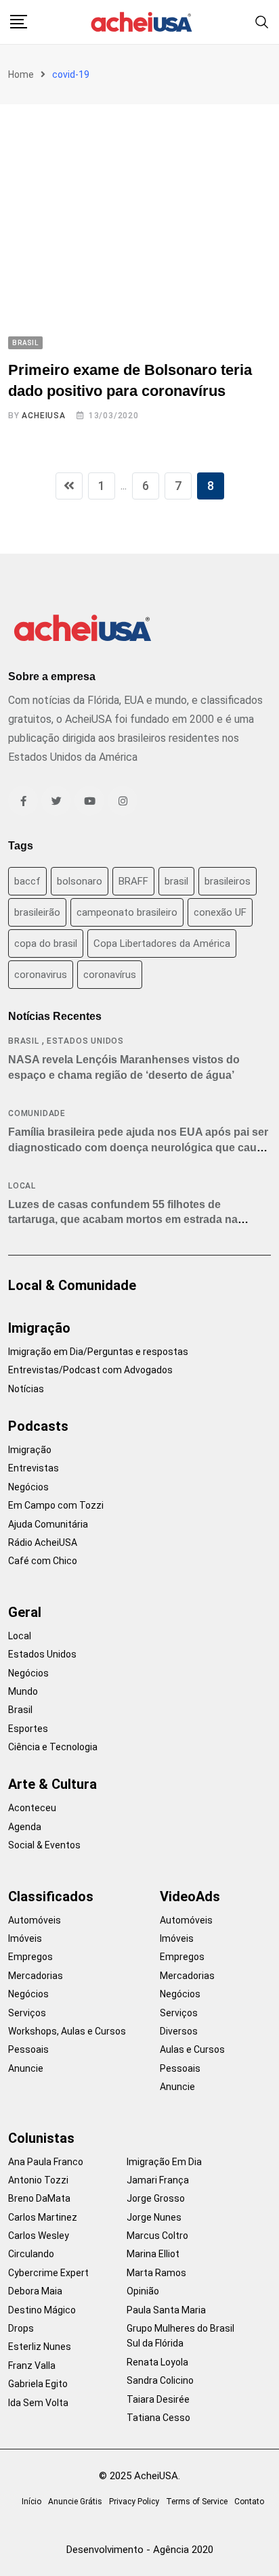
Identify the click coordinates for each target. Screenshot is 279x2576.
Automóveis (35, 1920)
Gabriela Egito (38, 2384)
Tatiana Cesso (158, 2418)
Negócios (28, 1487)
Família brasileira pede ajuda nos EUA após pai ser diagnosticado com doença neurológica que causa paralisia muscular (138, 1147)
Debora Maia (35, 2291)
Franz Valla (32, 2366)
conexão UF (220, 912)
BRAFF (133, 881)
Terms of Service (197, 2502)
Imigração (39, 1328)
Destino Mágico (42, 2310)
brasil (176, 881)
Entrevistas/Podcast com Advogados (90, 1370)
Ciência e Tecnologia (53, 1747)
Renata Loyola (157, 2362)
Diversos (179, 2031)
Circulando (31, 2254)
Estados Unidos (85, 1041)
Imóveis (25, 1938)
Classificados (51, 1896)
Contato (249, 2502)
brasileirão (37, 912)
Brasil (24, 1041)
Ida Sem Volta (38, 2403)
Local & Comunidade (72, 1285)
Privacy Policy (134, 2502)
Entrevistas (34, 1468)
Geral (25, 1612)
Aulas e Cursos (192, 2049)
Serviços (27, 2013)
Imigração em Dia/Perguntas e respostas (98, 1352)
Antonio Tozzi (38, 2180)
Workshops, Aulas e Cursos (67, 2031)
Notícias (26, 1389)
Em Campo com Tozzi (56, 1505)
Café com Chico (43, 1561)
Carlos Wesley (39, 2236)
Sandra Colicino (160, 2380)
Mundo (23, 1691)
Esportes (28, 1729)
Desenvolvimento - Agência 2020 (140, 2550)
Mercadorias (36, 1976)
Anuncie (26, 2068)
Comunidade (37, 1113)
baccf (27, 881)
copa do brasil (46, 943)
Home (21, 74)
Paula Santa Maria (166, 2310)
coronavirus (41, 975)
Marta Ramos (156, 2273)
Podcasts (38, 1426)
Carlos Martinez (43, 2217)
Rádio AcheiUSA (43, 1542)
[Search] (262, 21)
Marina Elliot (153, 2254)
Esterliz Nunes (40, 2347)
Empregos (30, 1957)
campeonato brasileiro (127, 912)
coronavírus (110, 975)
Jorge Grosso (156, 2198)
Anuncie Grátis (75, 2502)
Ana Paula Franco (46, 2162)
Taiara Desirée (158, 2399)
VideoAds (190, 1896)
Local (22, 1186)
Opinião (143, 2291)
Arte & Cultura (52, 1784)
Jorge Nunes (154, 2217)
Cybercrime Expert (48, 2273)
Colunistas (41, 2138)
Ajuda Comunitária (48, 1524)
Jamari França (158, 2180)
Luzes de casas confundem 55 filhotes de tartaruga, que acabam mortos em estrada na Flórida (123, 1220)
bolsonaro (80, 881)
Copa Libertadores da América (162, 943)
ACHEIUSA (43, 416)
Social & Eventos (44, 1845)
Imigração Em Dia (164, 2162)
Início (31, 2502)
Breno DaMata (39, 2198)
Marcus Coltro (157, 2236)
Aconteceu (32, 1808)
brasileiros (228, 881)
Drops (21, 2328)
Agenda (25, 1827)
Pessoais (28, 2049)
